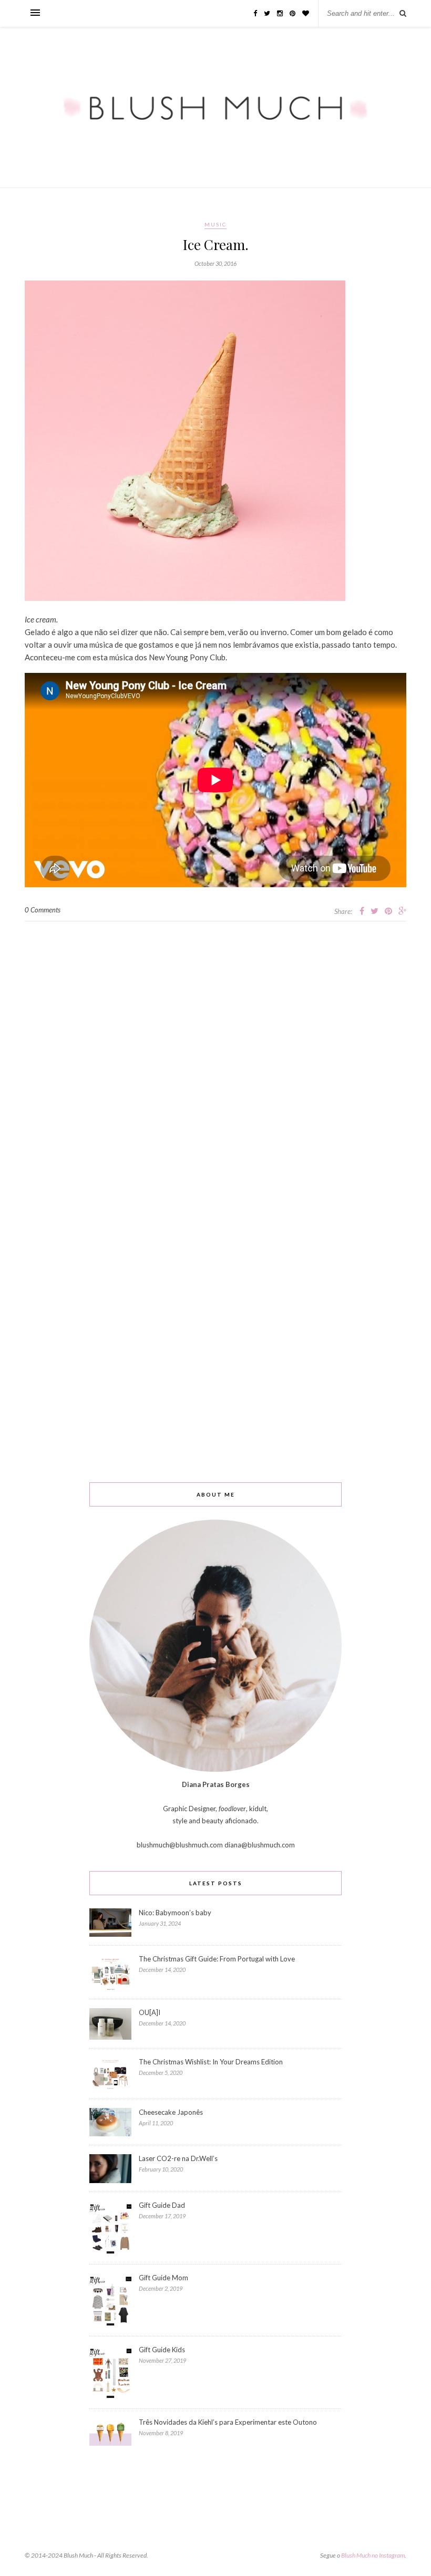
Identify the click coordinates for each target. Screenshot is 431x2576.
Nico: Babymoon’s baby (175, 1913)
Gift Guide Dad (162, 2205)
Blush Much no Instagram (373, 2555)
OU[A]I (150, 2012)
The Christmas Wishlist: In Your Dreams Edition (211, 2062)
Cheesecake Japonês (171, 2112)
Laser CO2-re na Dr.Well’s (178, 2158)
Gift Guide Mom (163, 2278)
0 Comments (43, 910)
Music (215, 224)
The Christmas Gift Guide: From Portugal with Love (217, 1959)
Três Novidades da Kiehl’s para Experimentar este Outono (228, 2422)
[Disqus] (215, 1053)
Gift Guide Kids (162, 2350)
